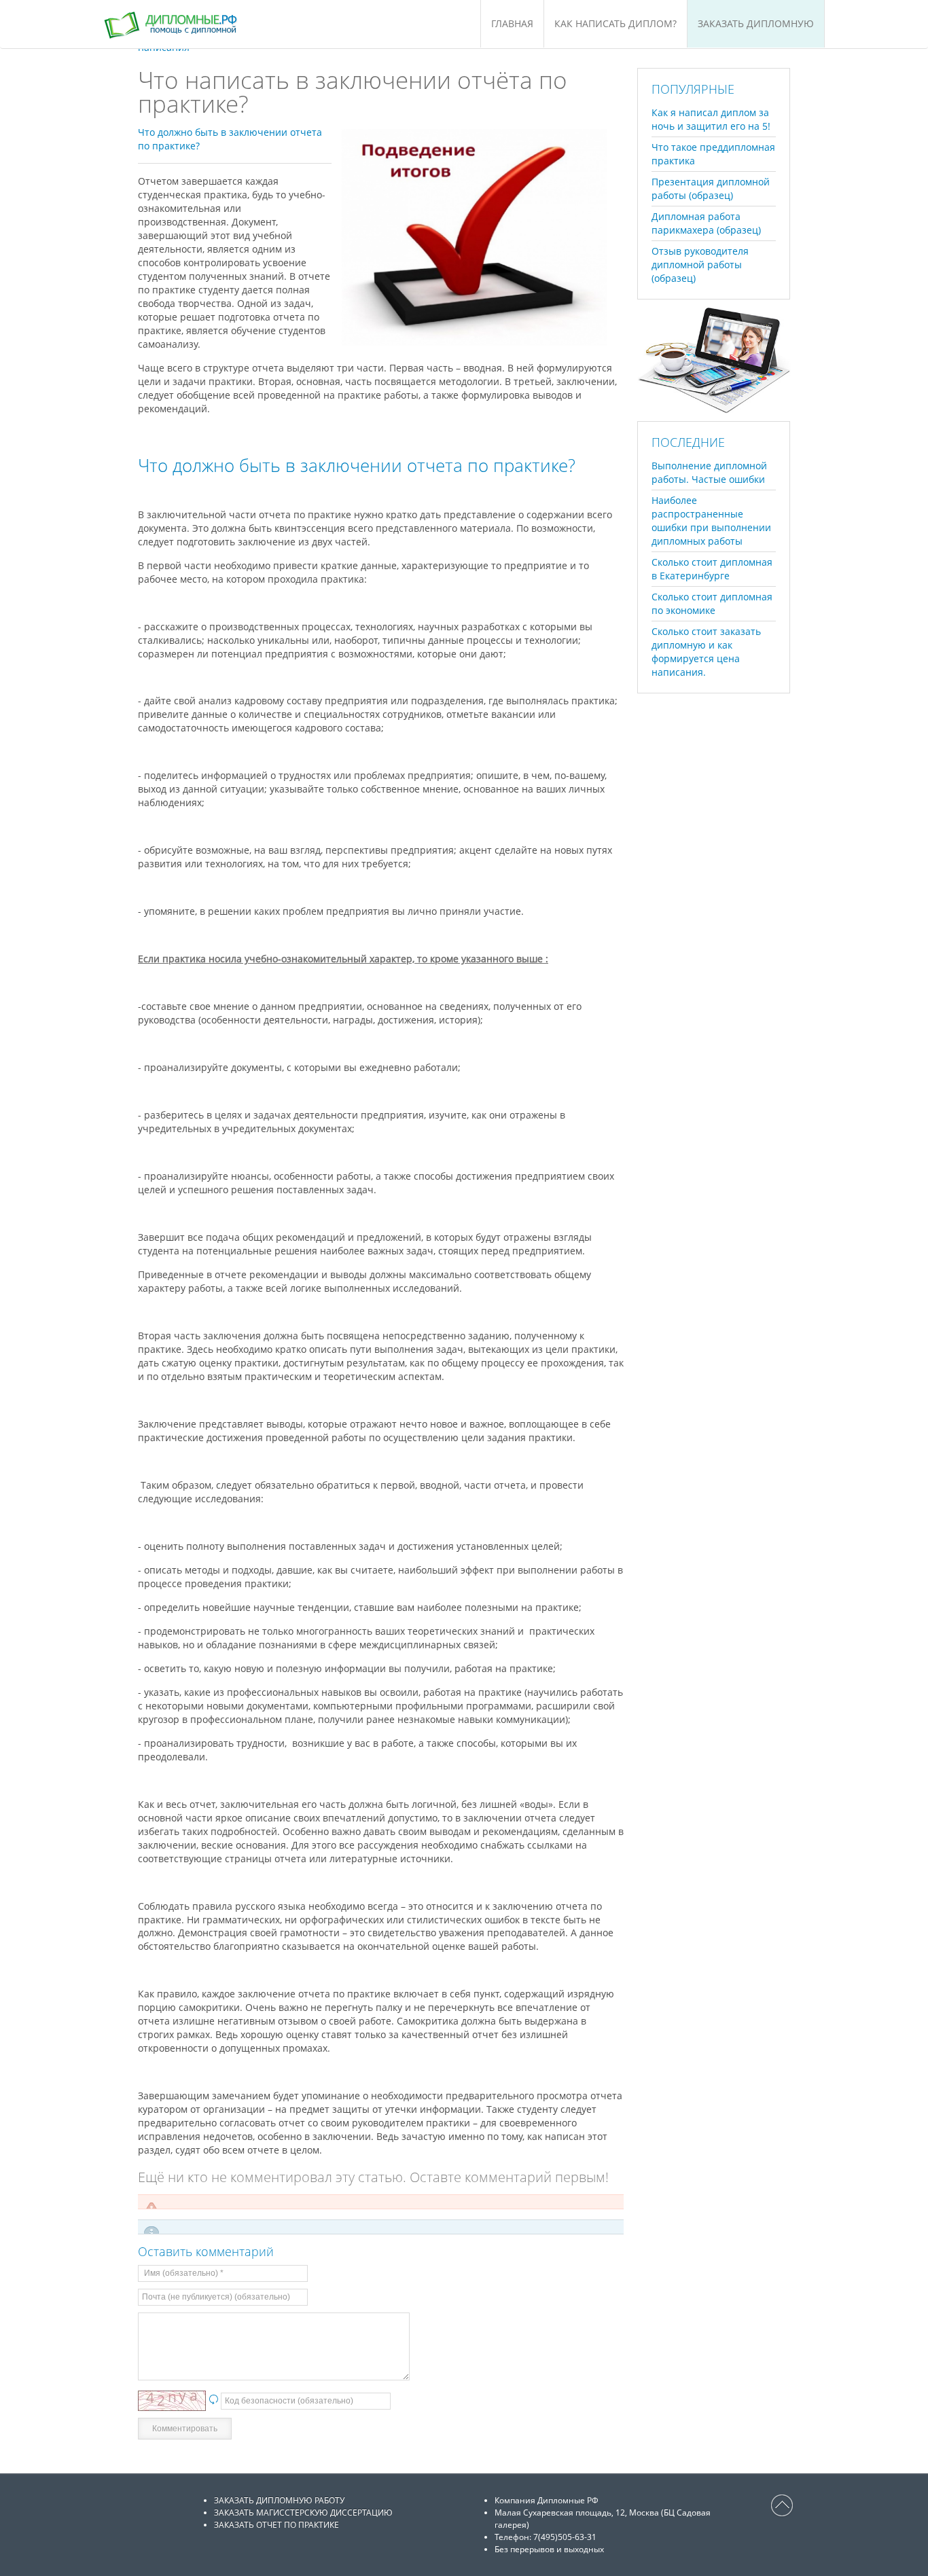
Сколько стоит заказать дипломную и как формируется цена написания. (706, 652)
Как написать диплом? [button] (615, 23)
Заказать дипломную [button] (756, 23)
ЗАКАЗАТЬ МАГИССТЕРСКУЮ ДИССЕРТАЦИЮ (303, 2512)
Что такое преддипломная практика (713, 154)
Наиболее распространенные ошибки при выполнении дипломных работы (711, 521)
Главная (512, 23)
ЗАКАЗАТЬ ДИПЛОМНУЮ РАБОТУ (279, 2500)
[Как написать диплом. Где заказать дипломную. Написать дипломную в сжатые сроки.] (188, 24)
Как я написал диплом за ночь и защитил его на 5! (711, 119)
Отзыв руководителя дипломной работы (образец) (700, 265)
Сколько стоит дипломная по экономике (712, 603)
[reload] (213, 2400)
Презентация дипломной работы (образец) (711, 188)
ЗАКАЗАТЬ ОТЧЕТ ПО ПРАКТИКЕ (276, 2525)
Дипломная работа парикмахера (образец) (706, 223)
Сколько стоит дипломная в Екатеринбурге (712, 569)
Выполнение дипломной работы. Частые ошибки (709, 472)
